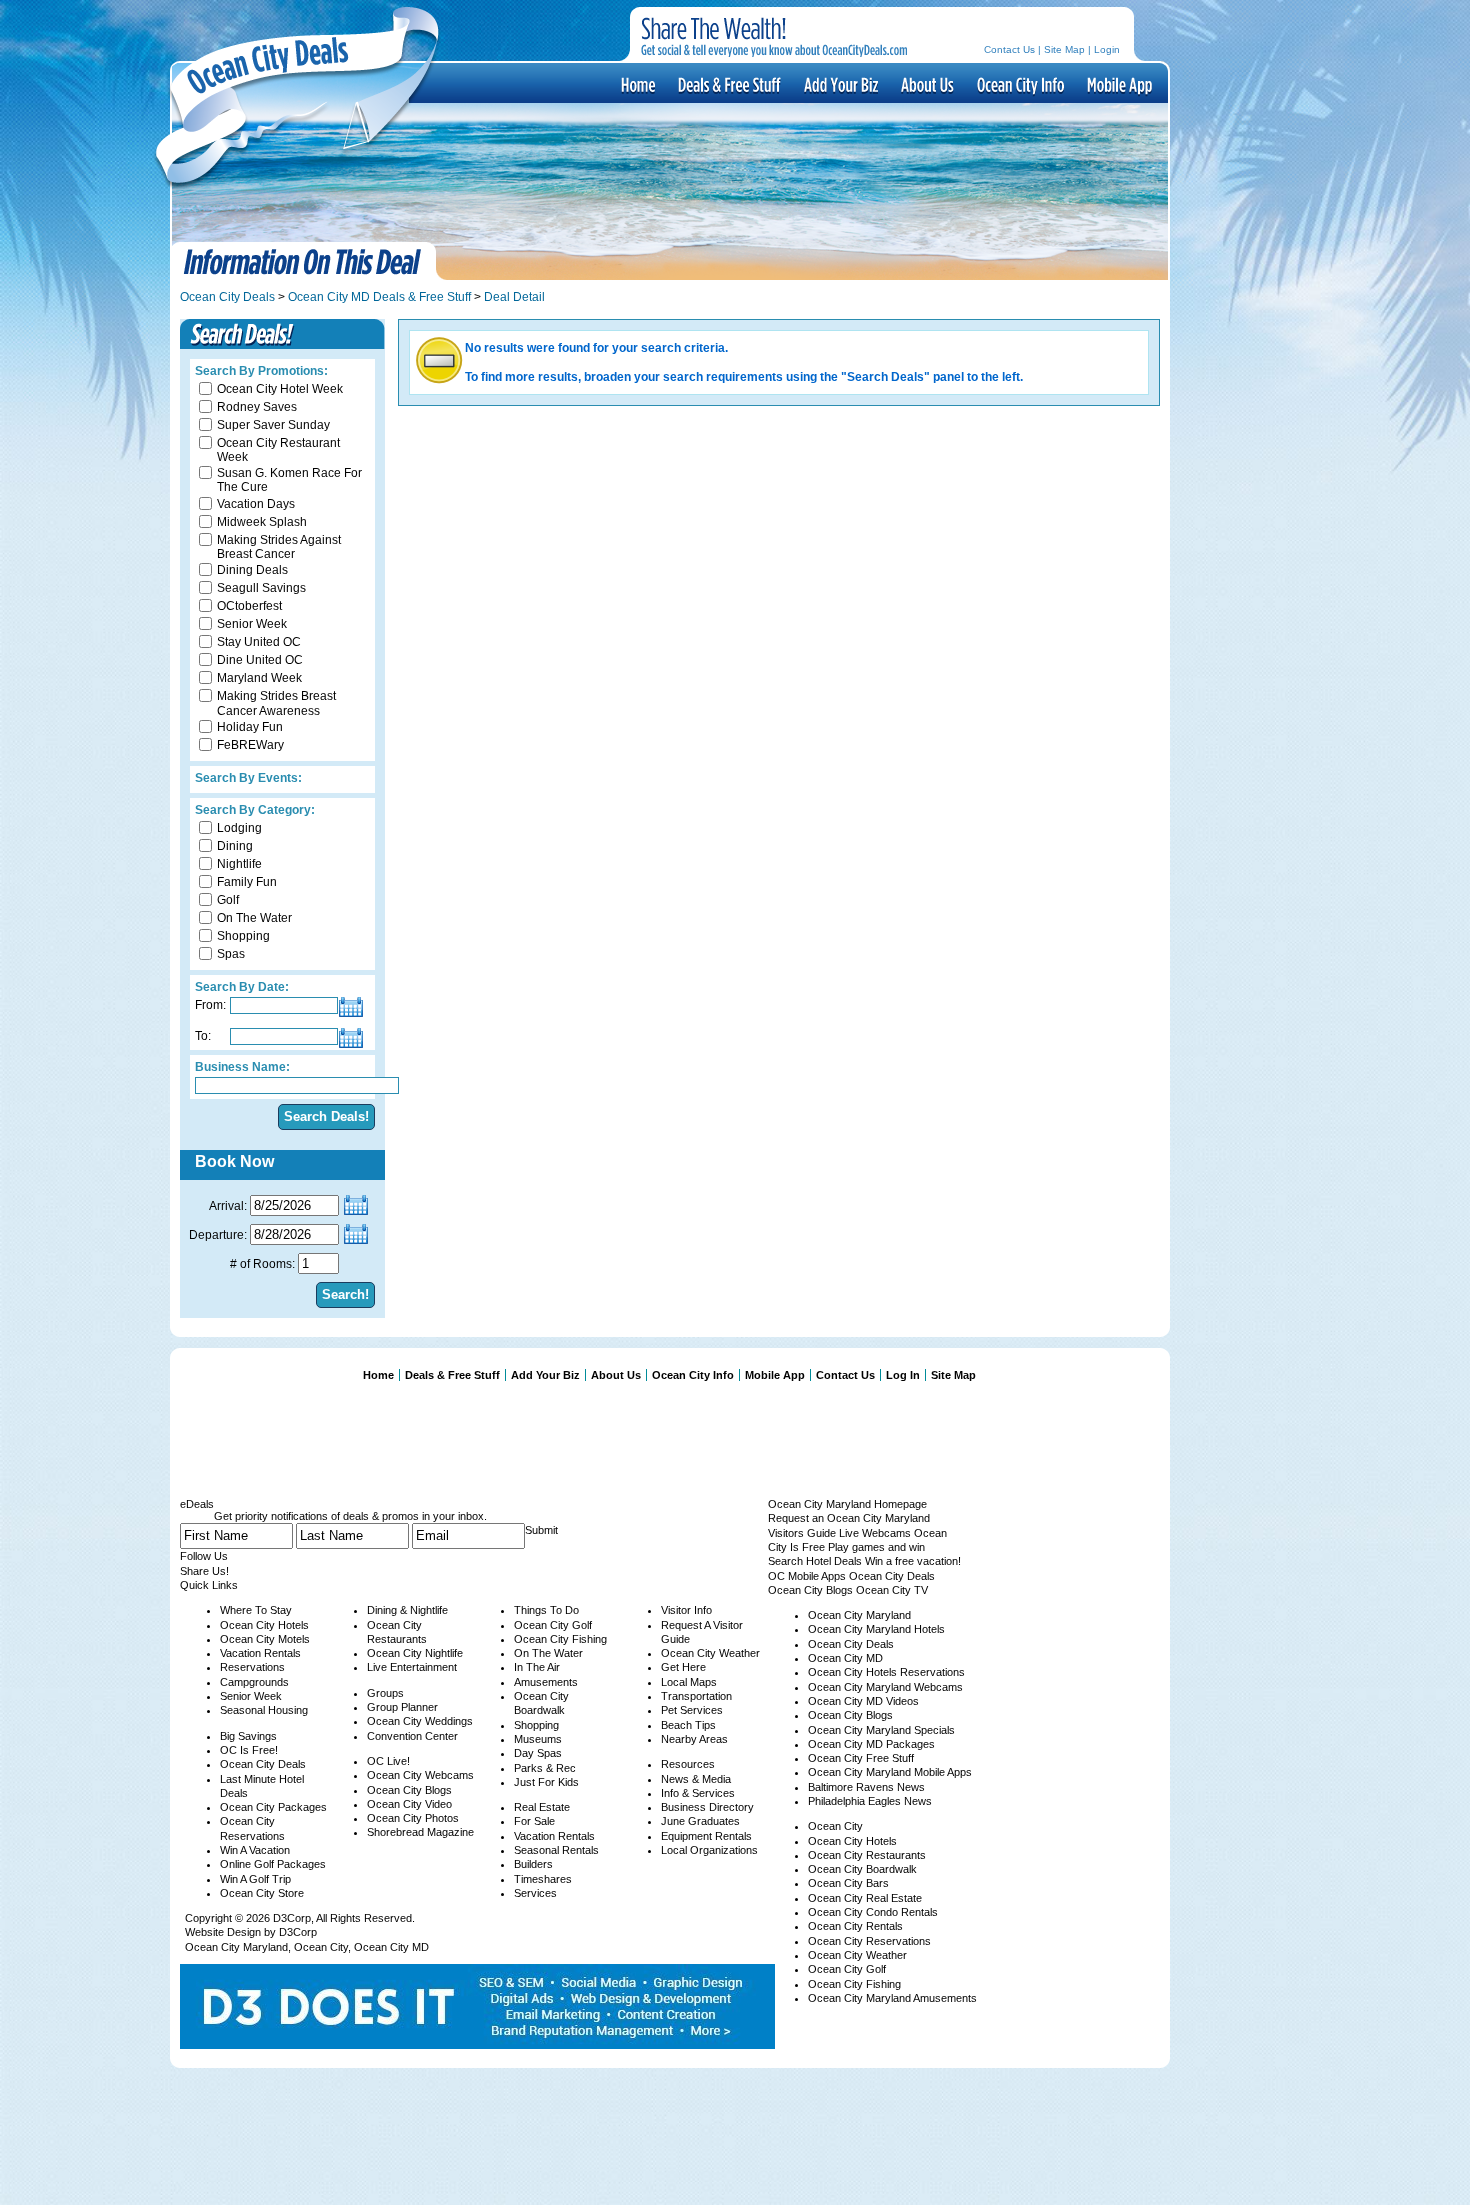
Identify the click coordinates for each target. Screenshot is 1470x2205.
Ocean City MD (391, 1947)
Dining (235, 846)
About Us (926, 84)
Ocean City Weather (710, 1653)
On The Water (254, 918)
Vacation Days (256, 504)
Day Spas (538, 1753)
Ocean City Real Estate (865, 1898)
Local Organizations (709, 1850)
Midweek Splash (262, 522)
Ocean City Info (1019, 84)
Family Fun (247, 882)
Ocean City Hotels (264, 1625)
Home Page (636, 84)
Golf (228, 900)
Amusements (546, 1682)
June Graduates (700, 1821)
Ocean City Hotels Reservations (886, 1672)
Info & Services (698, 1793)
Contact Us (1009, 49)
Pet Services (692, 1710)
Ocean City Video (409, 1804)
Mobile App (1118, 84)
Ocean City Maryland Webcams (885, 1687)
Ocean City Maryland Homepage (847, 1504)
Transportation (696, 1696)
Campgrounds (254, 1682)
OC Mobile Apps (807, 1576)
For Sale (534, 1821)
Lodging (239, 828)
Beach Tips (688, 1725)
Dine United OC (260, 660)
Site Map (1064, 49)
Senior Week (252, 624)
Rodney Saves (257, 407)
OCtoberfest (249, 606)
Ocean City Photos (413, 1818)
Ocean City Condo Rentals (873, 1912)
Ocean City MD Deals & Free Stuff (379, 297)
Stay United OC (259, 642)
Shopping (243, 936)
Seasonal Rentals (556, 1850)
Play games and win (876, 1547)
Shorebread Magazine (420, 1832)
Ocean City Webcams (420, 1775)
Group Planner (402, 1707)
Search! (345, 1294)
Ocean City (321, 1947)
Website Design (223, 1932)
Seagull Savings (261, 588)
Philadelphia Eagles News (870, 1801)
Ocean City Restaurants (867, 1855)
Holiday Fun (250, 727)
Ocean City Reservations (869, 1941)
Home (378, 1375)
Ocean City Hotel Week (280, 389)
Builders (533, 1864)
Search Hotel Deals (815, 1561)
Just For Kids (546, 1782)
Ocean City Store (262, 1893)
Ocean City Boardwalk (862, 1869)
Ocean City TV (892, 1590)
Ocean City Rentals (855, 1926)
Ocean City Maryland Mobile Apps (890, 1772)
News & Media (696, 1779)
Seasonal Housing (264, 1710)
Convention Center (412, 1736)
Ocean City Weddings (420, 1721)
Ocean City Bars (848, 1883)
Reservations (252, 1667)
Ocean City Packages (273, 1807)
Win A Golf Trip (255, 1879)
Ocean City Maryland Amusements (892, 1998)
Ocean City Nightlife (415, 1653)
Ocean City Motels (265, 1639)
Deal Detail (514, 297)
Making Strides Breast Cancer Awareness (276, 703)
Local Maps (689, 1682)
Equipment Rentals (706, 1836)
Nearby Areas (694, 1739)
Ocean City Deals (227, 297)
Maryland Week (259, 678)
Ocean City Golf (553, 1625)
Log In (903, 1375)
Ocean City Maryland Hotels (876, 1629)
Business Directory (707, 1807)
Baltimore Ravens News (866, 1787)
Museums (538, 1739)
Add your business (839, 84)
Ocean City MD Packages (871, 1744)
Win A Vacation (255, 1850)
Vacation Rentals (260, 1653)
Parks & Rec (545, 1768)
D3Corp (292, 1918)
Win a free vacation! (913, 1561)
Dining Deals (252, 570)
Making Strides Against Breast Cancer (279, 547)
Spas (231, 954)
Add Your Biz (545, 1375)
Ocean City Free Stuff (861, 1758)
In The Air (537, 1667)
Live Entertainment (412, 1667)
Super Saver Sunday (273, 425)
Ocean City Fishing (560, 1639)
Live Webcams (875, 1533)
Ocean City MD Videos (863, 1701)
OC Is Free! (249, 1750)
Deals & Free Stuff (728, 84)
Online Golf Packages (273, 1864)
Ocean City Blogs (409, 1790)
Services (535, 1893)
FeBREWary (250, 745)
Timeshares (543, 1879)
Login (1107, 49)
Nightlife (239, 864)
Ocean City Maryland (236, 1947)
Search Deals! (326, 1116)
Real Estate (542, 1807)
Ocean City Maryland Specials (881, 1730)
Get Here (683, 1667)
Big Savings (248, 1736)
